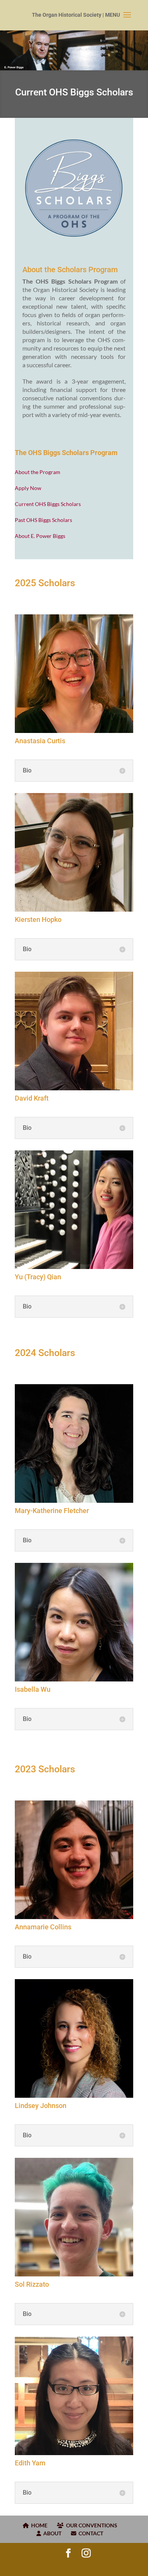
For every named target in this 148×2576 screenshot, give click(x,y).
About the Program (38, 472)
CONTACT (90, 2533)
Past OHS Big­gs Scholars (43, 520)
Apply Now (28, 488)
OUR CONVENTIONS (91, 2525)
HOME (38, 2525)
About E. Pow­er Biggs (40, 536)
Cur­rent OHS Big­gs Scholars (48, 504)
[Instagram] (86, 2553)
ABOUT (51, 2533)
